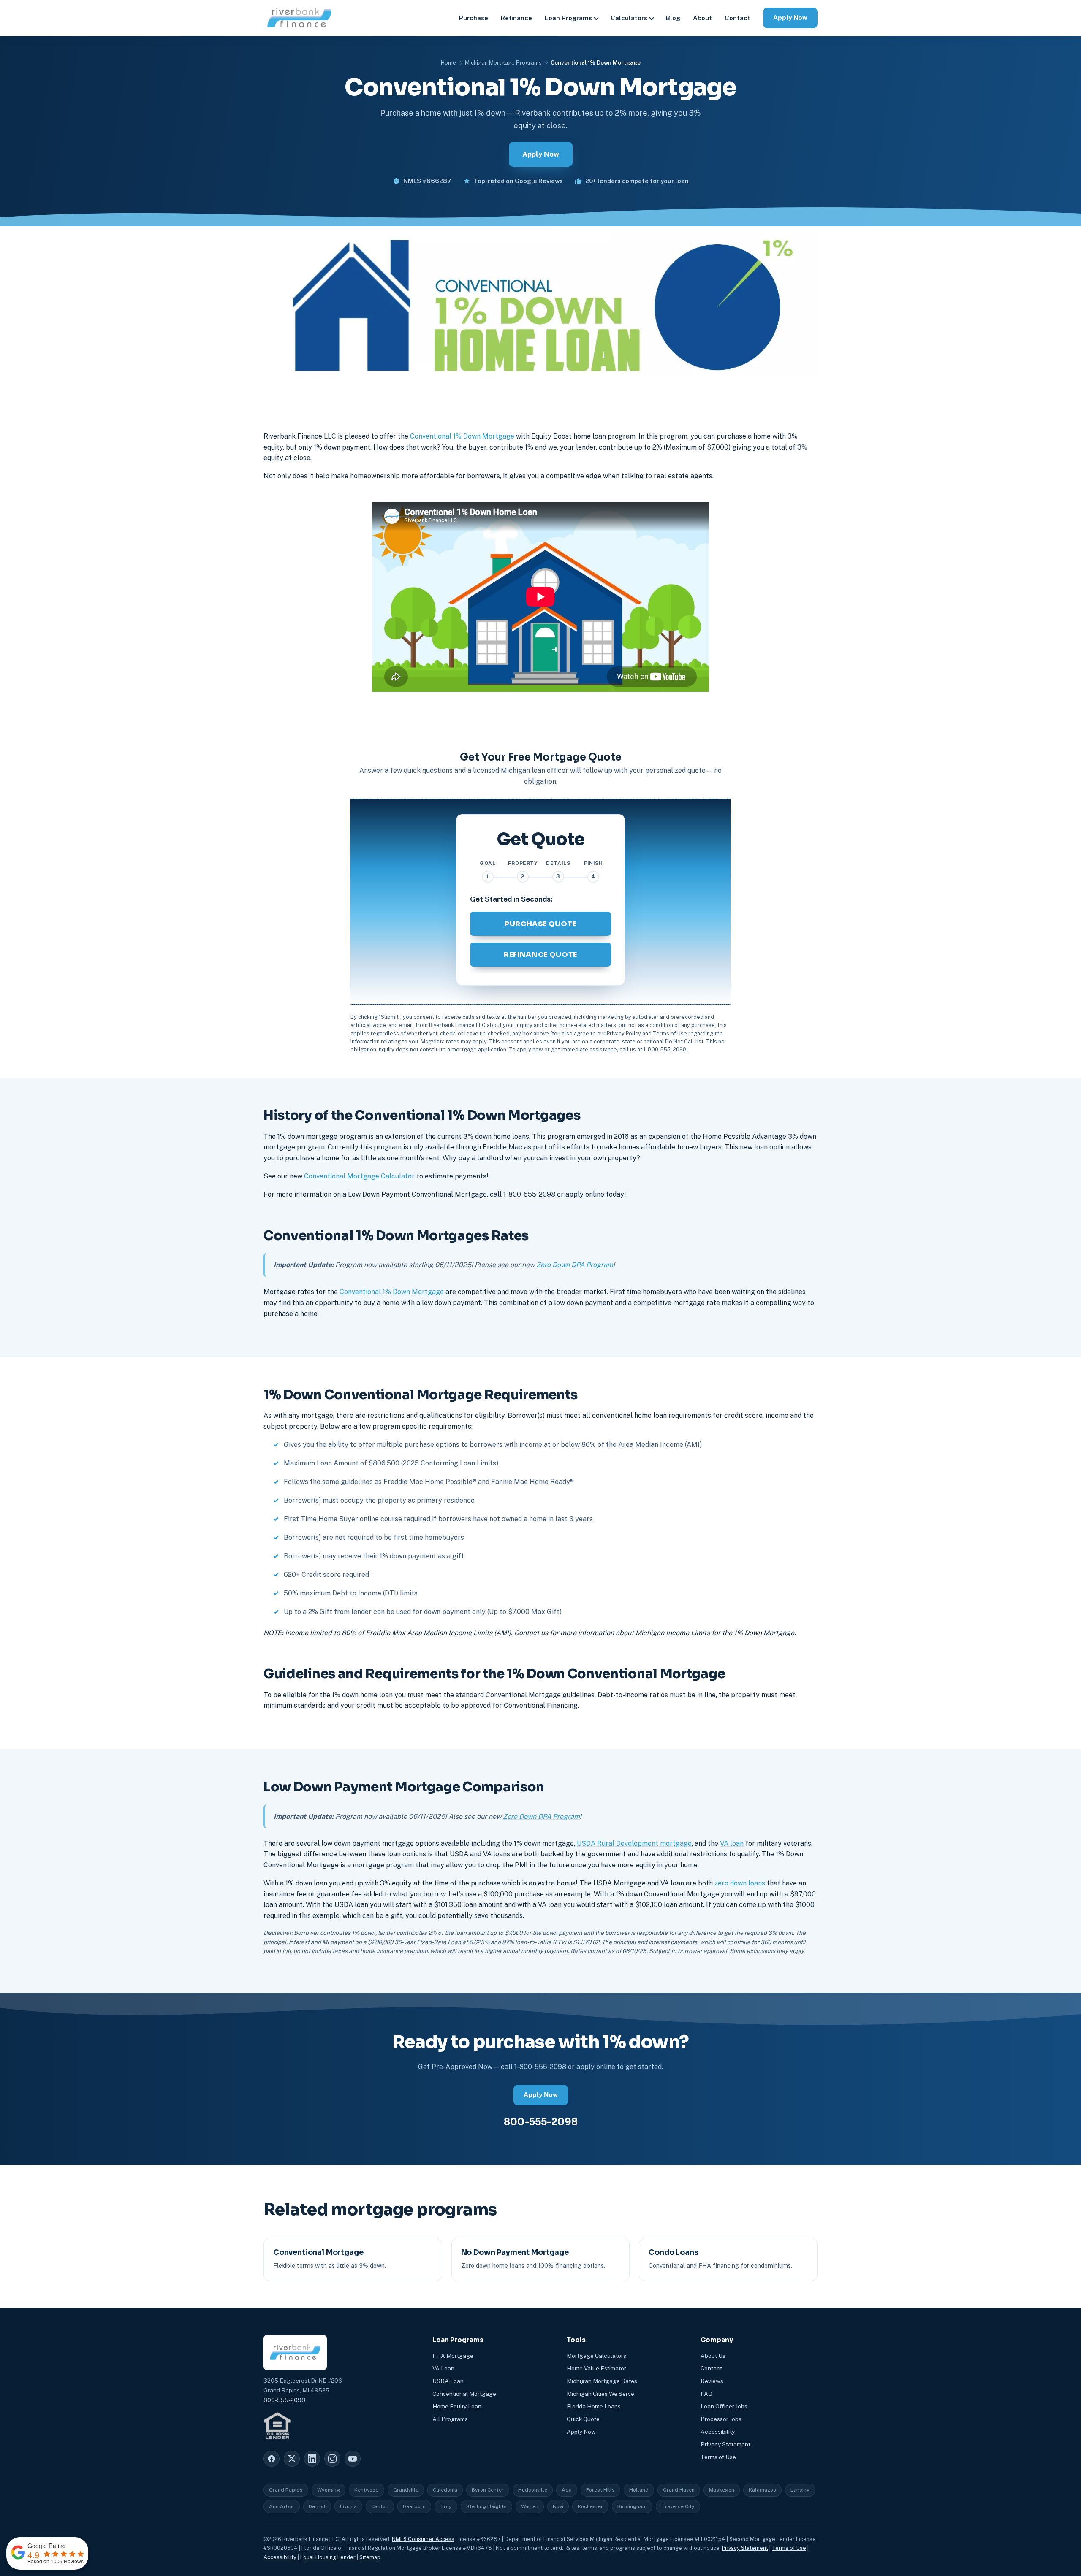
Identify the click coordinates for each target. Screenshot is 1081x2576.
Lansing (800, 2490)
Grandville (406, 2490)
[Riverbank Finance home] (299, 18)
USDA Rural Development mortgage (634, 1843)
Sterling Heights (486, 2506)
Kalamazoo (762, 2490)
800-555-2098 (541, 2122)
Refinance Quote (540, 955)
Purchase (474, 18)
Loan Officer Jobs (724, 2406)
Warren (530, 2506)
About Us (713, 2356)
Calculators (629, 18)
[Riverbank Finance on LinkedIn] (312, 2459)
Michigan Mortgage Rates (602, 2381)
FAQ (706, 2394)
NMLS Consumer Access (423, 2539)
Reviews (712, 2381)
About (702, 18)
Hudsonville (533, 2490)
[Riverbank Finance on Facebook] (272, 2459)
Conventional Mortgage (464, 2394)
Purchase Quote (540, 924)
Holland (639, 2490)
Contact (737, 18)
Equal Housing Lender (328, 2557)
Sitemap (370, 2557)
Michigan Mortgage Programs (503, 63)
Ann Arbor (282, 2506)
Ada (567, 2490)
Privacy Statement (725, 2444)
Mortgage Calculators (596, 2356)
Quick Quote (583, 2419)
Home (448, 63)
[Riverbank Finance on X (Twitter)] (292, 2459)
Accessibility (718, 2432)
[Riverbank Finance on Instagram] (332, 2459)
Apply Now (790, 18)
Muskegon (722, 2490)
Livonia (348, 2506)
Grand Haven (679, 2490)
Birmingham (632, 2506)
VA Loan (443, 2368)
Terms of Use (718, 2457)
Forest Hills (600, 2490)
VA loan (732, 1843)
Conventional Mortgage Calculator (359, 1176)
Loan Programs (568, 18)
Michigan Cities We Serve (600, 2394)
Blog (673, 18)
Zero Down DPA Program (575, 1265)
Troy (446, 2506)
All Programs (450, 2419)
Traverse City (678, 2506)
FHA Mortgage (453, 2356)
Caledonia (445, 2490)
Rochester (590, 2506)
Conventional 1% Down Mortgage (462, 436)
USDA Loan (448, 2381)
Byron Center (488, 2490)
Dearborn (414, 2506)
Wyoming (329, 2490)
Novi (558, 2506)
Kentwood (367, 2490)
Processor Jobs (721, 2419)
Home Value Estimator (596, 2368)
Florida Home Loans (594, 2406)
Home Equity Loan (457, 2406)
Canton (380, 2506)
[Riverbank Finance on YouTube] (353, 2459)
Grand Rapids (286, 2490)
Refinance (516, 18)
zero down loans (740, 1883)
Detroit (317, 2506)
